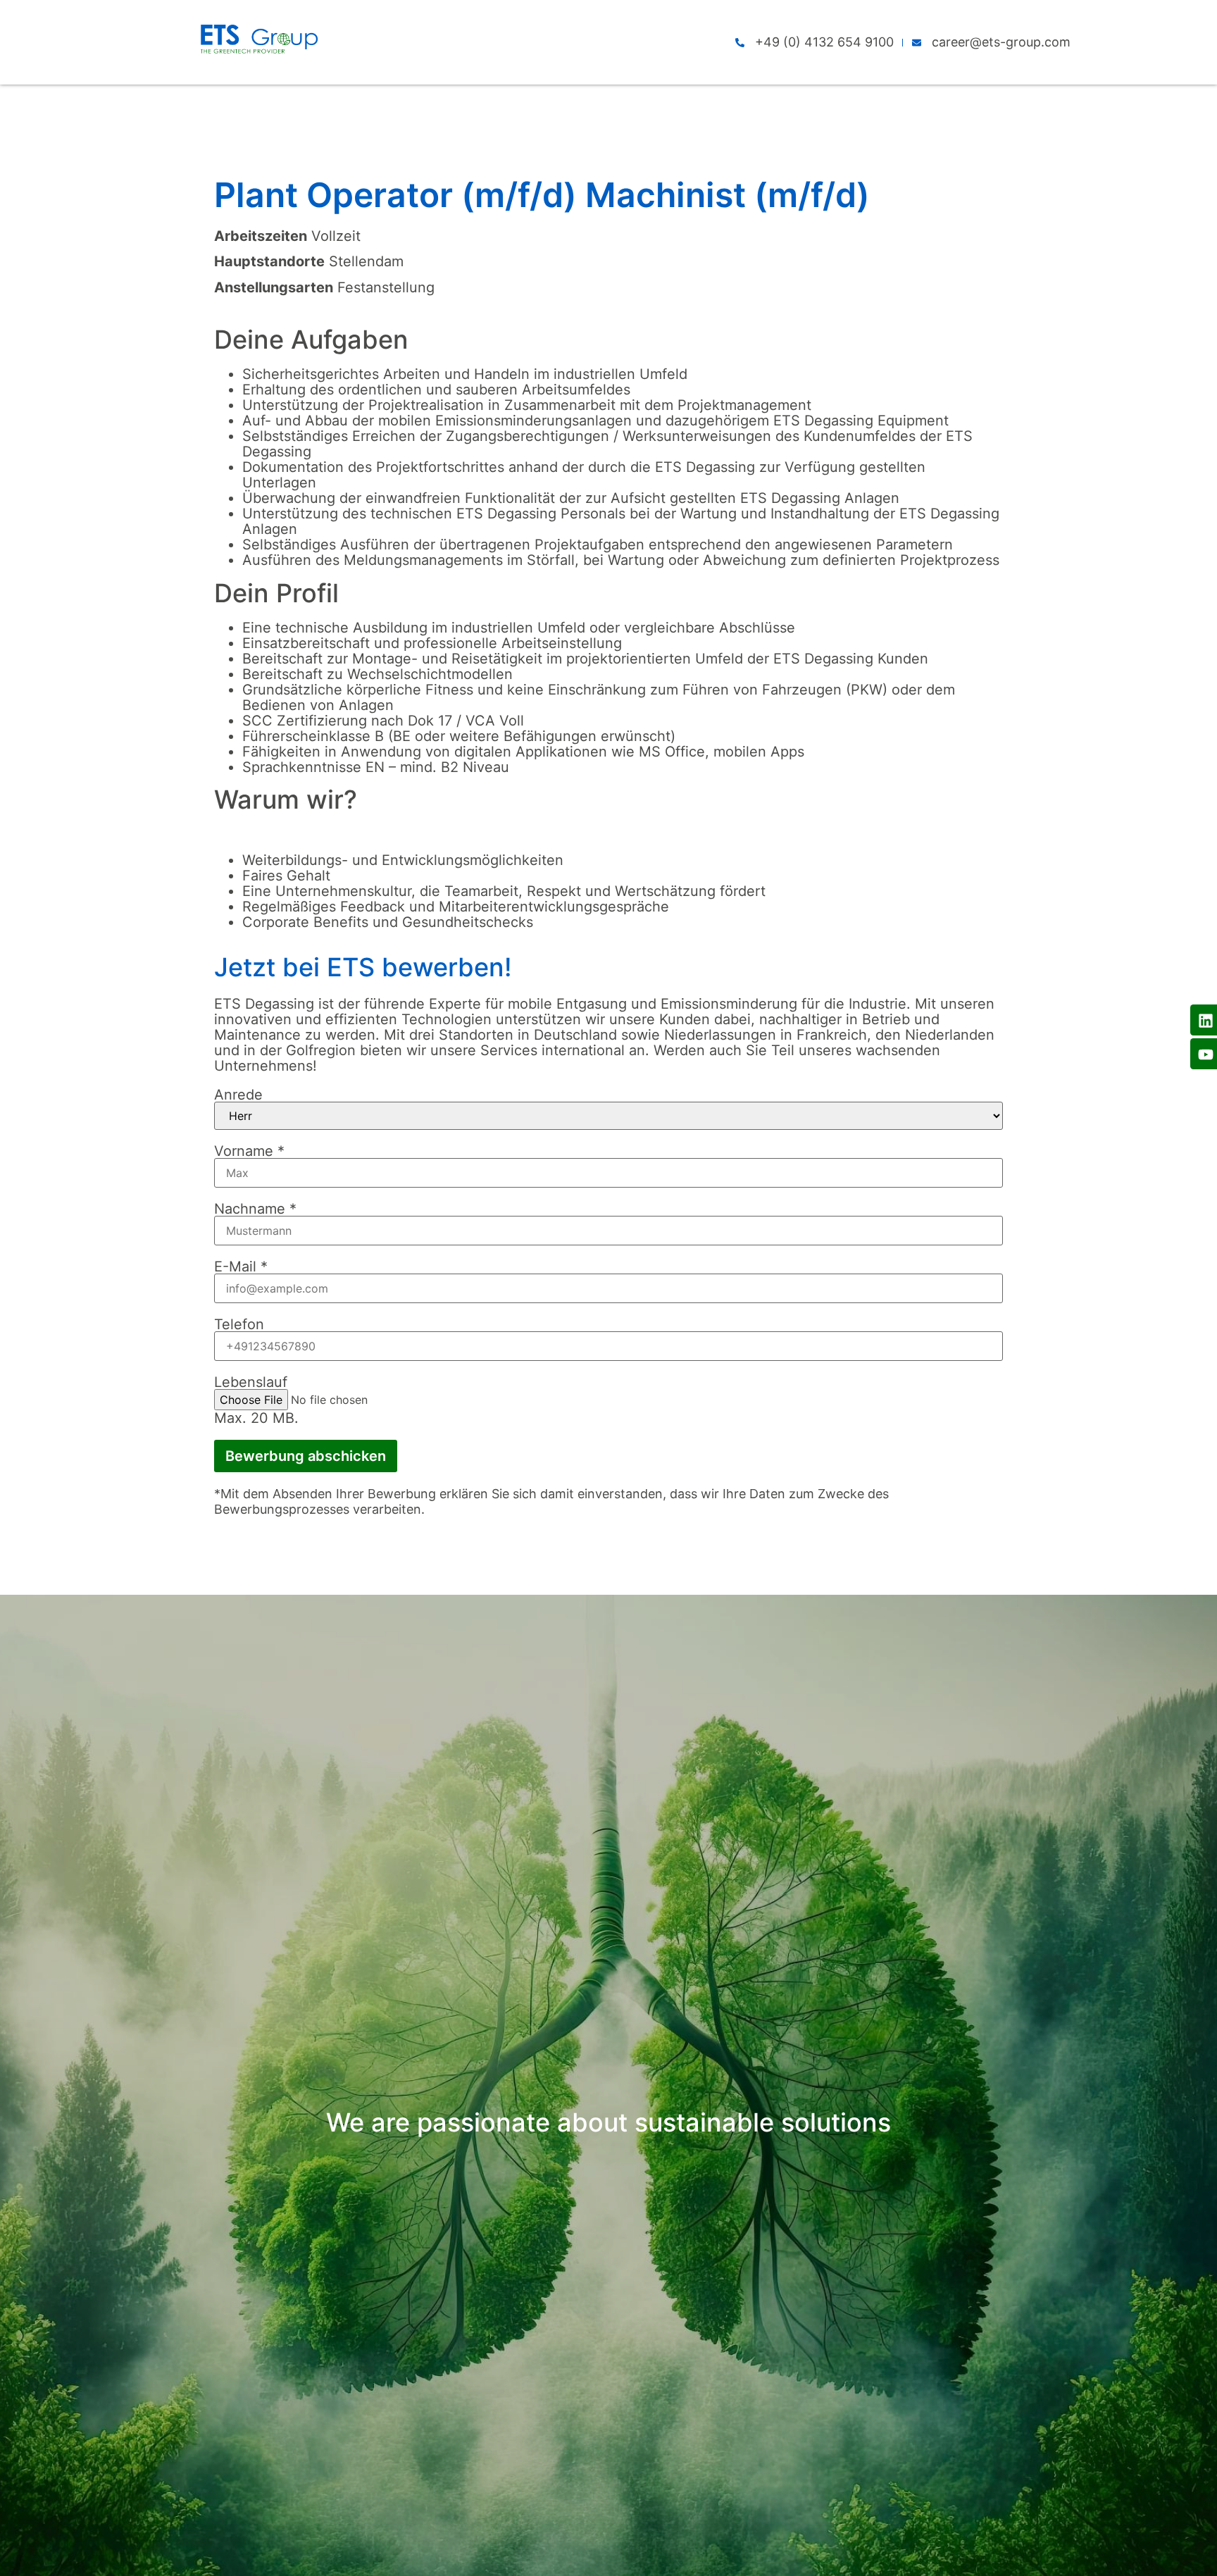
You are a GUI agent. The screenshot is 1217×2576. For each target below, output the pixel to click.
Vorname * (249, 1151)
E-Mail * (241, 1267)
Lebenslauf (251, 1382)
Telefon (239, 1324)
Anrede (238, 1095)
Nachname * (255, 1209)
